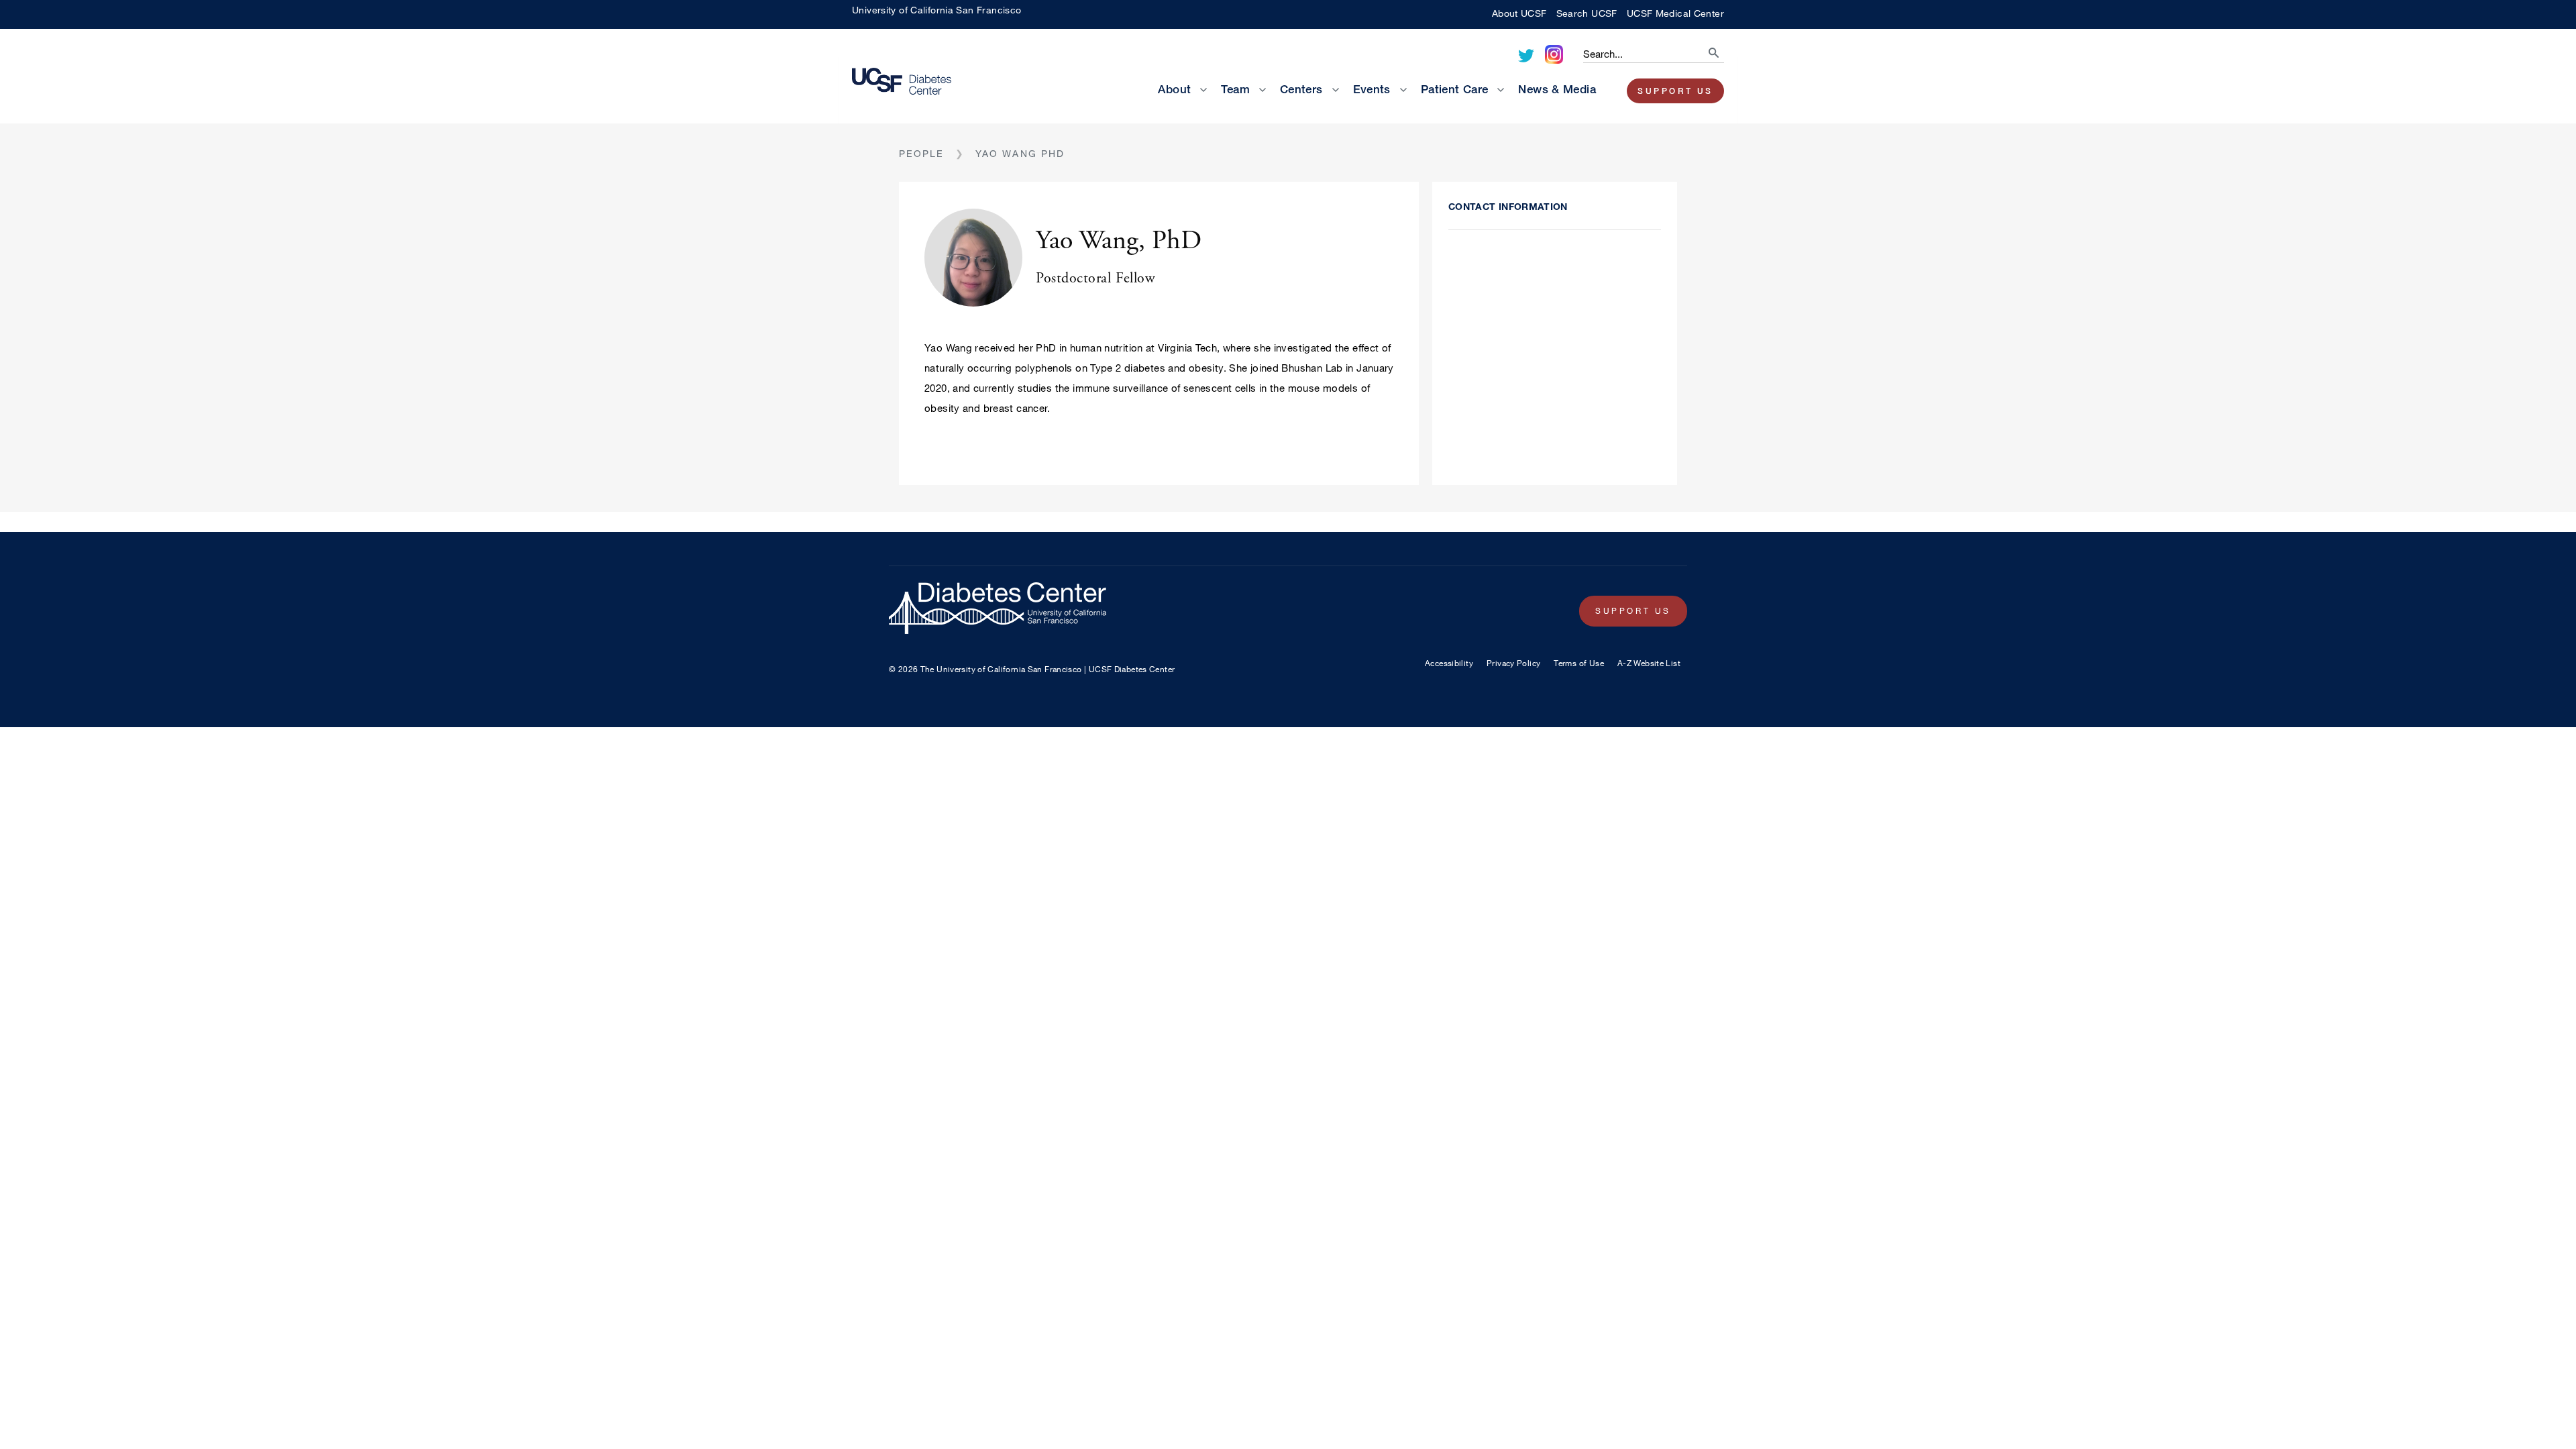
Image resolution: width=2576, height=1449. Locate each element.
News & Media (1557, 89)
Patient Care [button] (1455, 89)
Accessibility (1449, 663)
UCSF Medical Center (1675, 13)
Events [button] (1372, 89)
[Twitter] (1526, 56)
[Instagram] (1554, 54)
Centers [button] (1301, 89)
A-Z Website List (1649, 663)
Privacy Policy (1513, 663)
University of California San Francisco (936, 10)
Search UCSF (1587, 13)
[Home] (912, 83)
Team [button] (1235, 89)
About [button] (1174, 89)
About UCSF (1519, 13)
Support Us (1675, 91)
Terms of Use (1579, 663)
